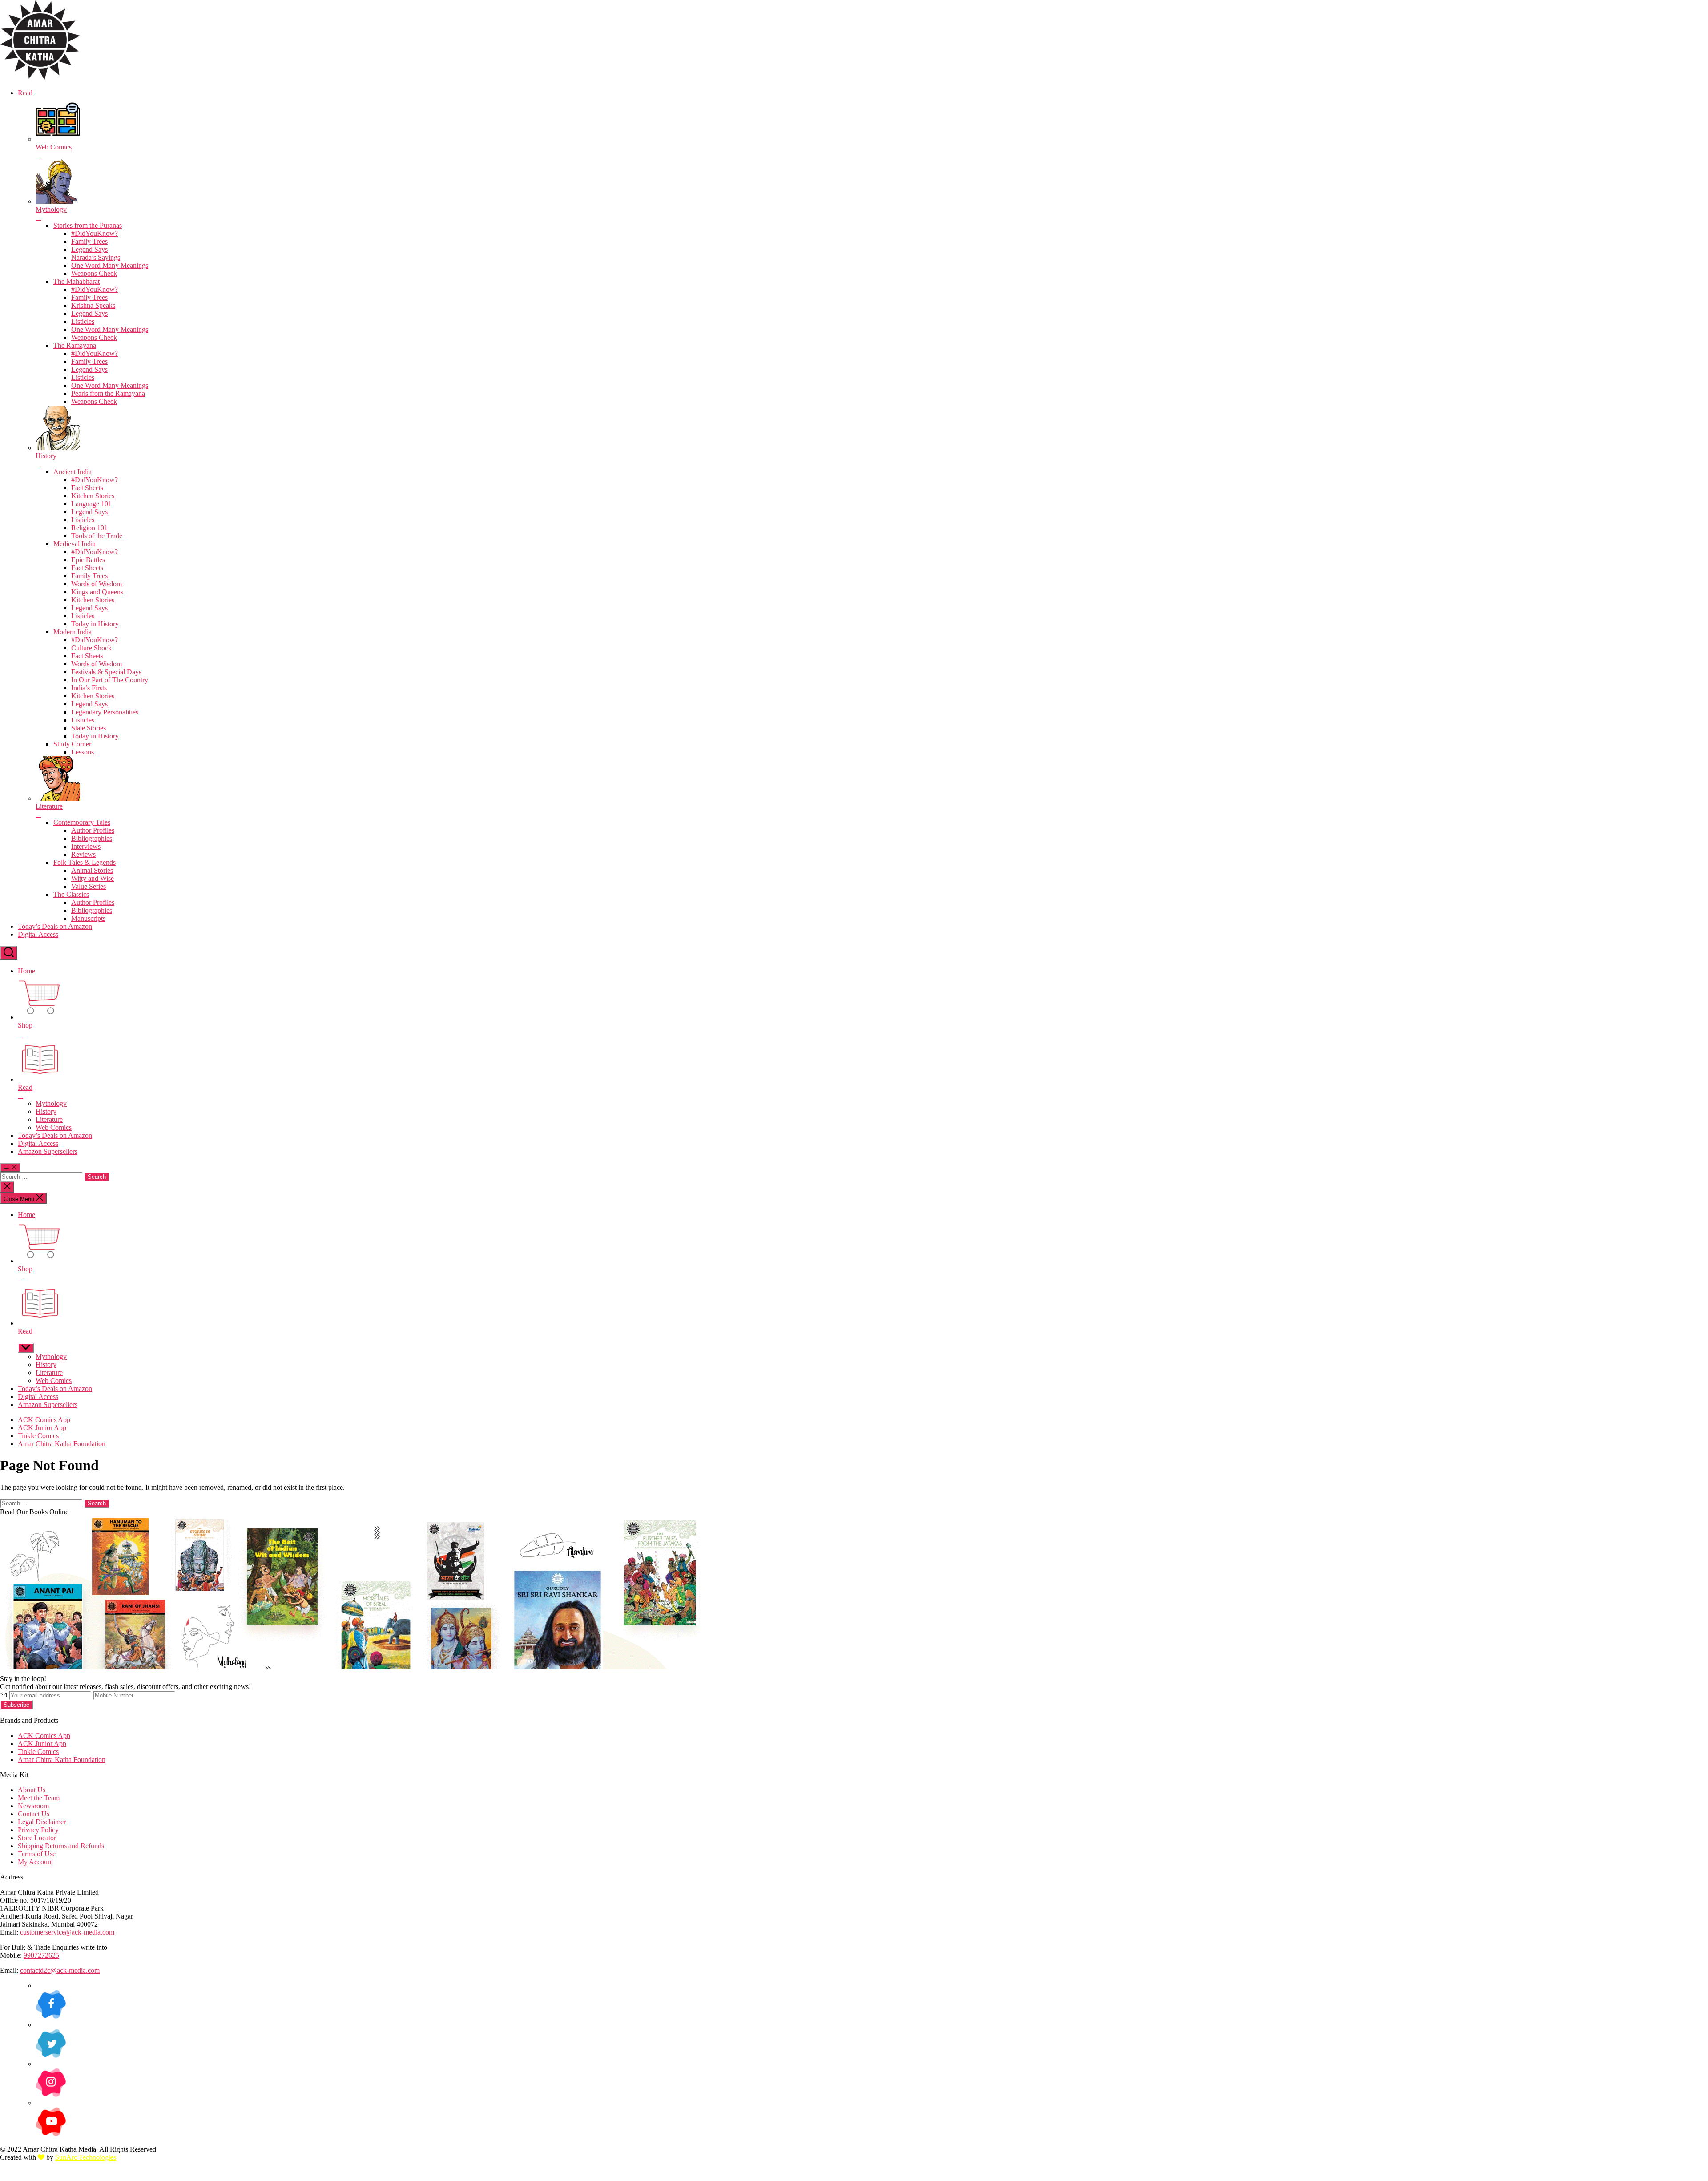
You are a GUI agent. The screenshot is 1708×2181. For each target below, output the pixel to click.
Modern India (73, 632)
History (46, 1111)
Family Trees (89, 241)
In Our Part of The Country (110, 680)
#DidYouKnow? (95, 233)
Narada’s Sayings (96, 257)
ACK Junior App (42, 1428)
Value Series (89, 886)
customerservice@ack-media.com (67, 1932)
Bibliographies (92, 838)
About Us (32, 1790)
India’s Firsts (89, 688)
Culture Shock (91, 648)
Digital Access (38, 934)
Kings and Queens (97, 592)
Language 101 (91, 504)
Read (25, 93)
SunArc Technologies (86, 2157)
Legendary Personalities (105, 712)
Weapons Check (94, 273)
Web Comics (54, 1127)
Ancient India (73, 472)
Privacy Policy (38, 1830)
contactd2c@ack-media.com (60, 1970)
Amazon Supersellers (48, 1151)
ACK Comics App (44, 1420)
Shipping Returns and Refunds (61, 1846)
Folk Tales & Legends (85, 862)
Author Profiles (93, 830)
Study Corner (72, 744)
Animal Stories (92, 870)
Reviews (83, 854)
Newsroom (33, 1806)
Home (26, 971)
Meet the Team (39, 1798)
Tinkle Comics (38, 1436)
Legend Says (89, 249)
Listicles (83, 321)
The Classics (71, 894)
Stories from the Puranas (88, 225)
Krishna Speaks (93, 305)
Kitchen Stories (93, 496)
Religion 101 (89, 528)
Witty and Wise (93, 878)
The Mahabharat (77, 281)
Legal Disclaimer (42, 1822)
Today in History (95, 624)
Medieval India (75, 544)
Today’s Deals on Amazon (55, 926)
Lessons (83, 752)
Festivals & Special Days (106, 672)
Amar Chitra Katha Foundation (62, 1444)
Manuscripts (88, 918)
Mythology (51, 1103)
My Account (35, 1862)
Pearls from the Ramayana (108, 393)
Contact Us (34, 1814)
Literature (49, 1119)
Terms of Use (37, 1854)
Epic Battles (88, 560)
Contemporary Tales (82, 822)
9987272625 (41, 1955)
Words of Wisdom (97, 584)
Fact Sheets (87, 488)
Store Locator (37, 1838)
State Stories (89, 728)
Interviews (86, 846)
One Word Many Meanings (110, 265)
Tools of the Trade (97, 536)
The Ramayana (75, 345)
